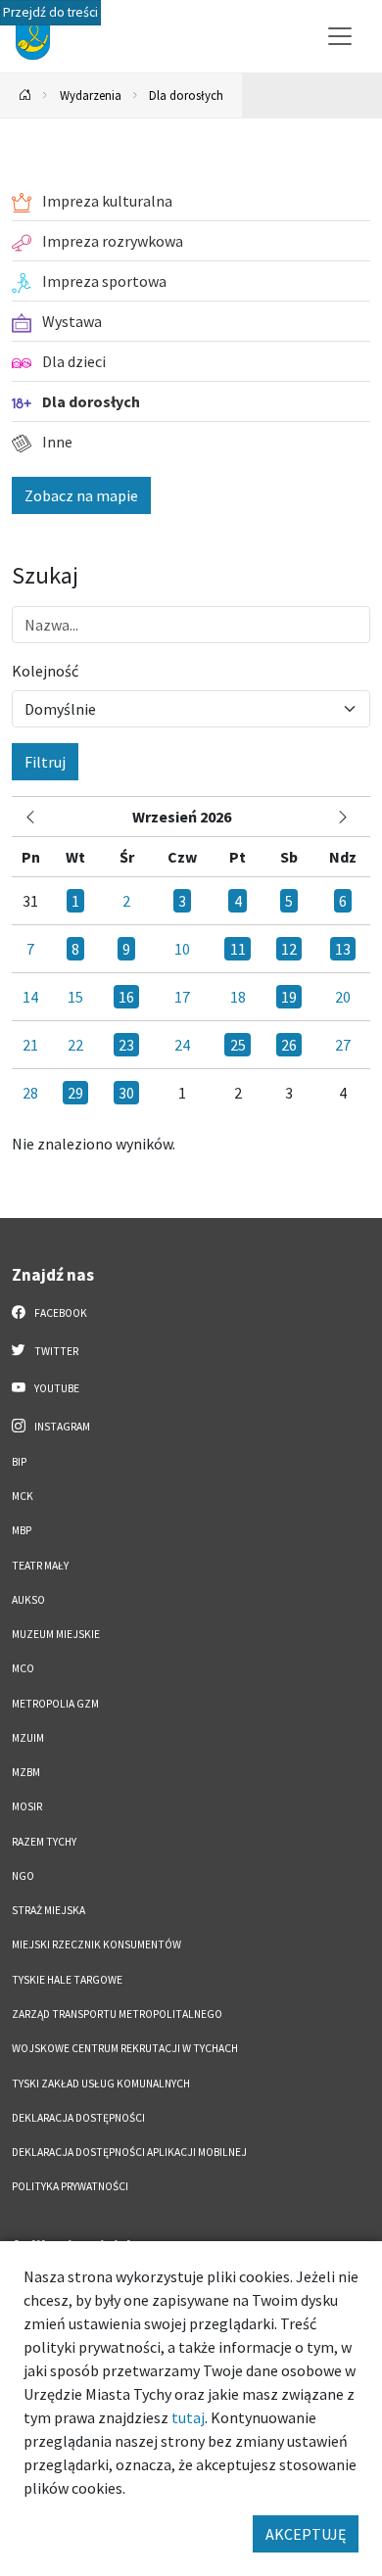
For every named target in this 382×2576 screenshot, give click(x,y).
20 (343, 997)
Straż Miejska (48, 1910)
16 (126, 997)
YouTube (56, 1388)
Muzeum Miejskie (56, 1634)
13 (343, 949)
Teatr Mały (40, 1566)
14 (30, 997)
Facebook (60, 1313)
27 (343, 1045)
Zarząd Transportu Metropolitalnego (117, 2014)
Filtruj (45, 762)
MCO (23, 1668)
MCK (23, 1496)
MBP (22, 1530)
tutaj (188, 2417)
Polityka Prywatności (70, 2186)
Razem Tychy (44, 1842)
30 (126, 1093)
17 (182, 997)
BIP (19, 1462)
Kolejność (45, 671)
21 (30, 1045)
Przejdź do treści (50, 12)
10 (182, 949)
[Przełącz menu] (340, 36)
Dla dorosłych (186, 95)
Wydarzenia (91, 95)
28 (30, 1093)
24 (182, 1045)
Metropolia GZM (55, 1704)
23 (126, 1045)
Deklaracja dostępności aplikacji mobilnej (129, 2152)
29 (75, 1093)
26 (289, 1045)
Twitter (55, 1351)
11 (238, 949)
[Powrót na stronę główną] (25, 95)
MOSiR (27, 1806)
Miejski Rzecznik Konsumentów (96, 1944)
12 (289, 949)
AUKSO (28, 1600)
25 (238, 1045)
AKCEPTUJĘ (306, 2534)
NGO (23, 1876)
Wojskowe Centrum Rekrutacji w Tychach (125, 2048)
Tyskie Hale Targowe (67, 1980)
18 (238, 997)
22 (75, 1045)
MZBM (26, 1772)
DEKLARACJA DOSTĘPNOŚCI (78, 2118)
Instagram (61, 1427)
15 (75, 997)
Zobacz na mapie (81, 495)
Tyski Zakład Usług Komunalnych (101, 2084)
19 (289, 997)
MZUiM (28, 1738)
